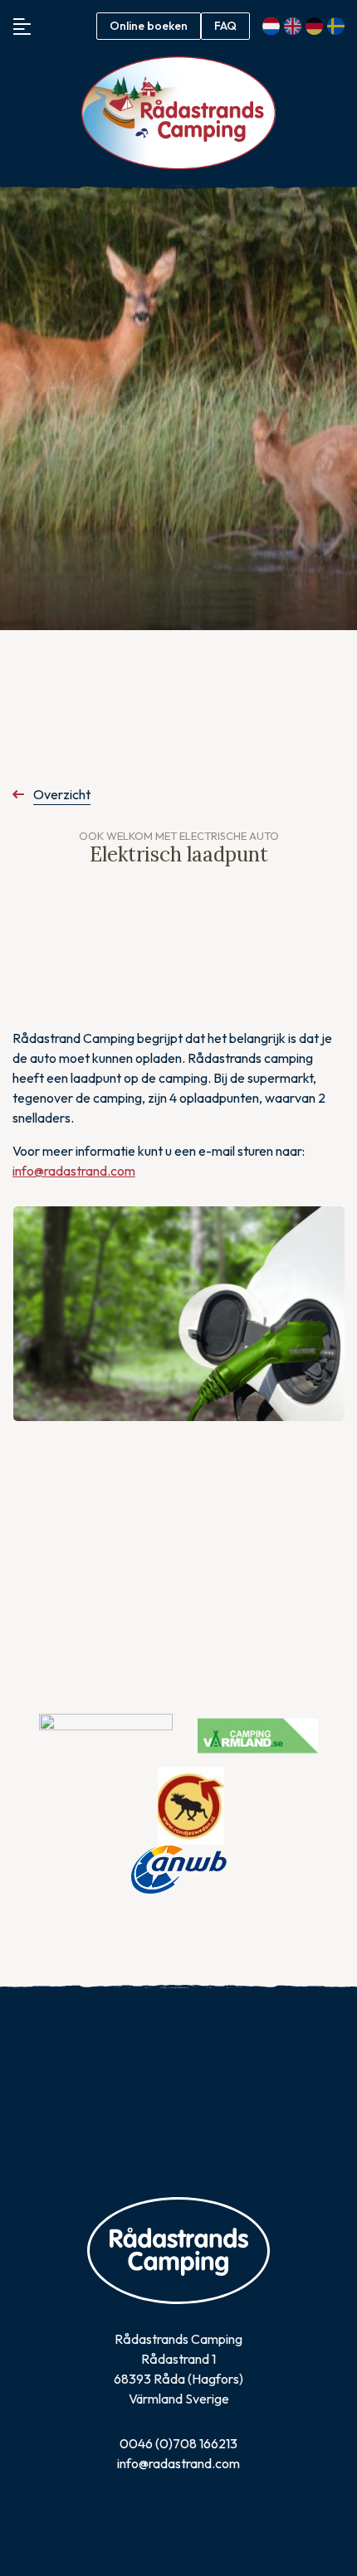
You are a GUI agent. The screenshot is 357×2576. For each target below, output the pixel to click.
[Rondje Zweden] (191, 1804)
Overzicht (62, 794)
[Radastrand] (179, 113)
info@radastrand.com (74, 1171)
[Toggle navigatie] (22, 26)
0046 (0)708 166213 (178, 2443)
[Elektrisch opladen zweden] (179, 1314)
